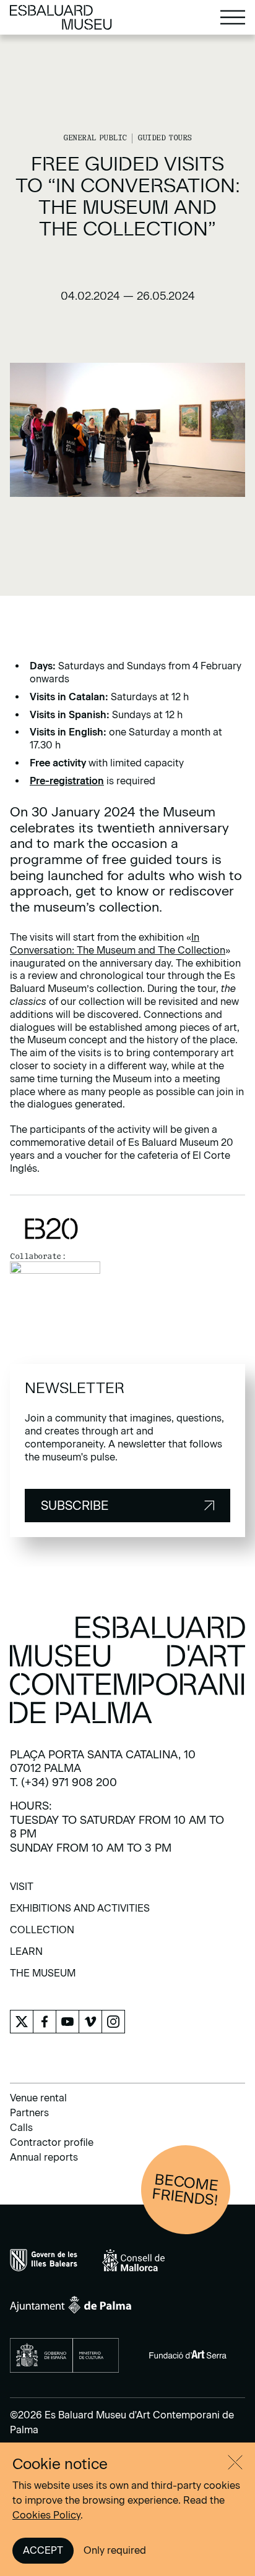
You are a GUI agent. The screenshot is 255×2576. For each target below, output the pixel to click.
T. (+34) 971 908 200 (63, 1782)
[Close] (235, 2462)
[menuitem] (22, 1891)
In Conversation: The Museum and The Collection (118, 944)
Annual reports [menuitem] (44, 2157)
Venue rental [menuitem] (38, 2098)
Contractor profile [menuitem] (52, 2142)
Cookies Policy (46, 2515)
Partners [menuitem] (29, 2113)
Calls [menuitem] (21, 2128)
